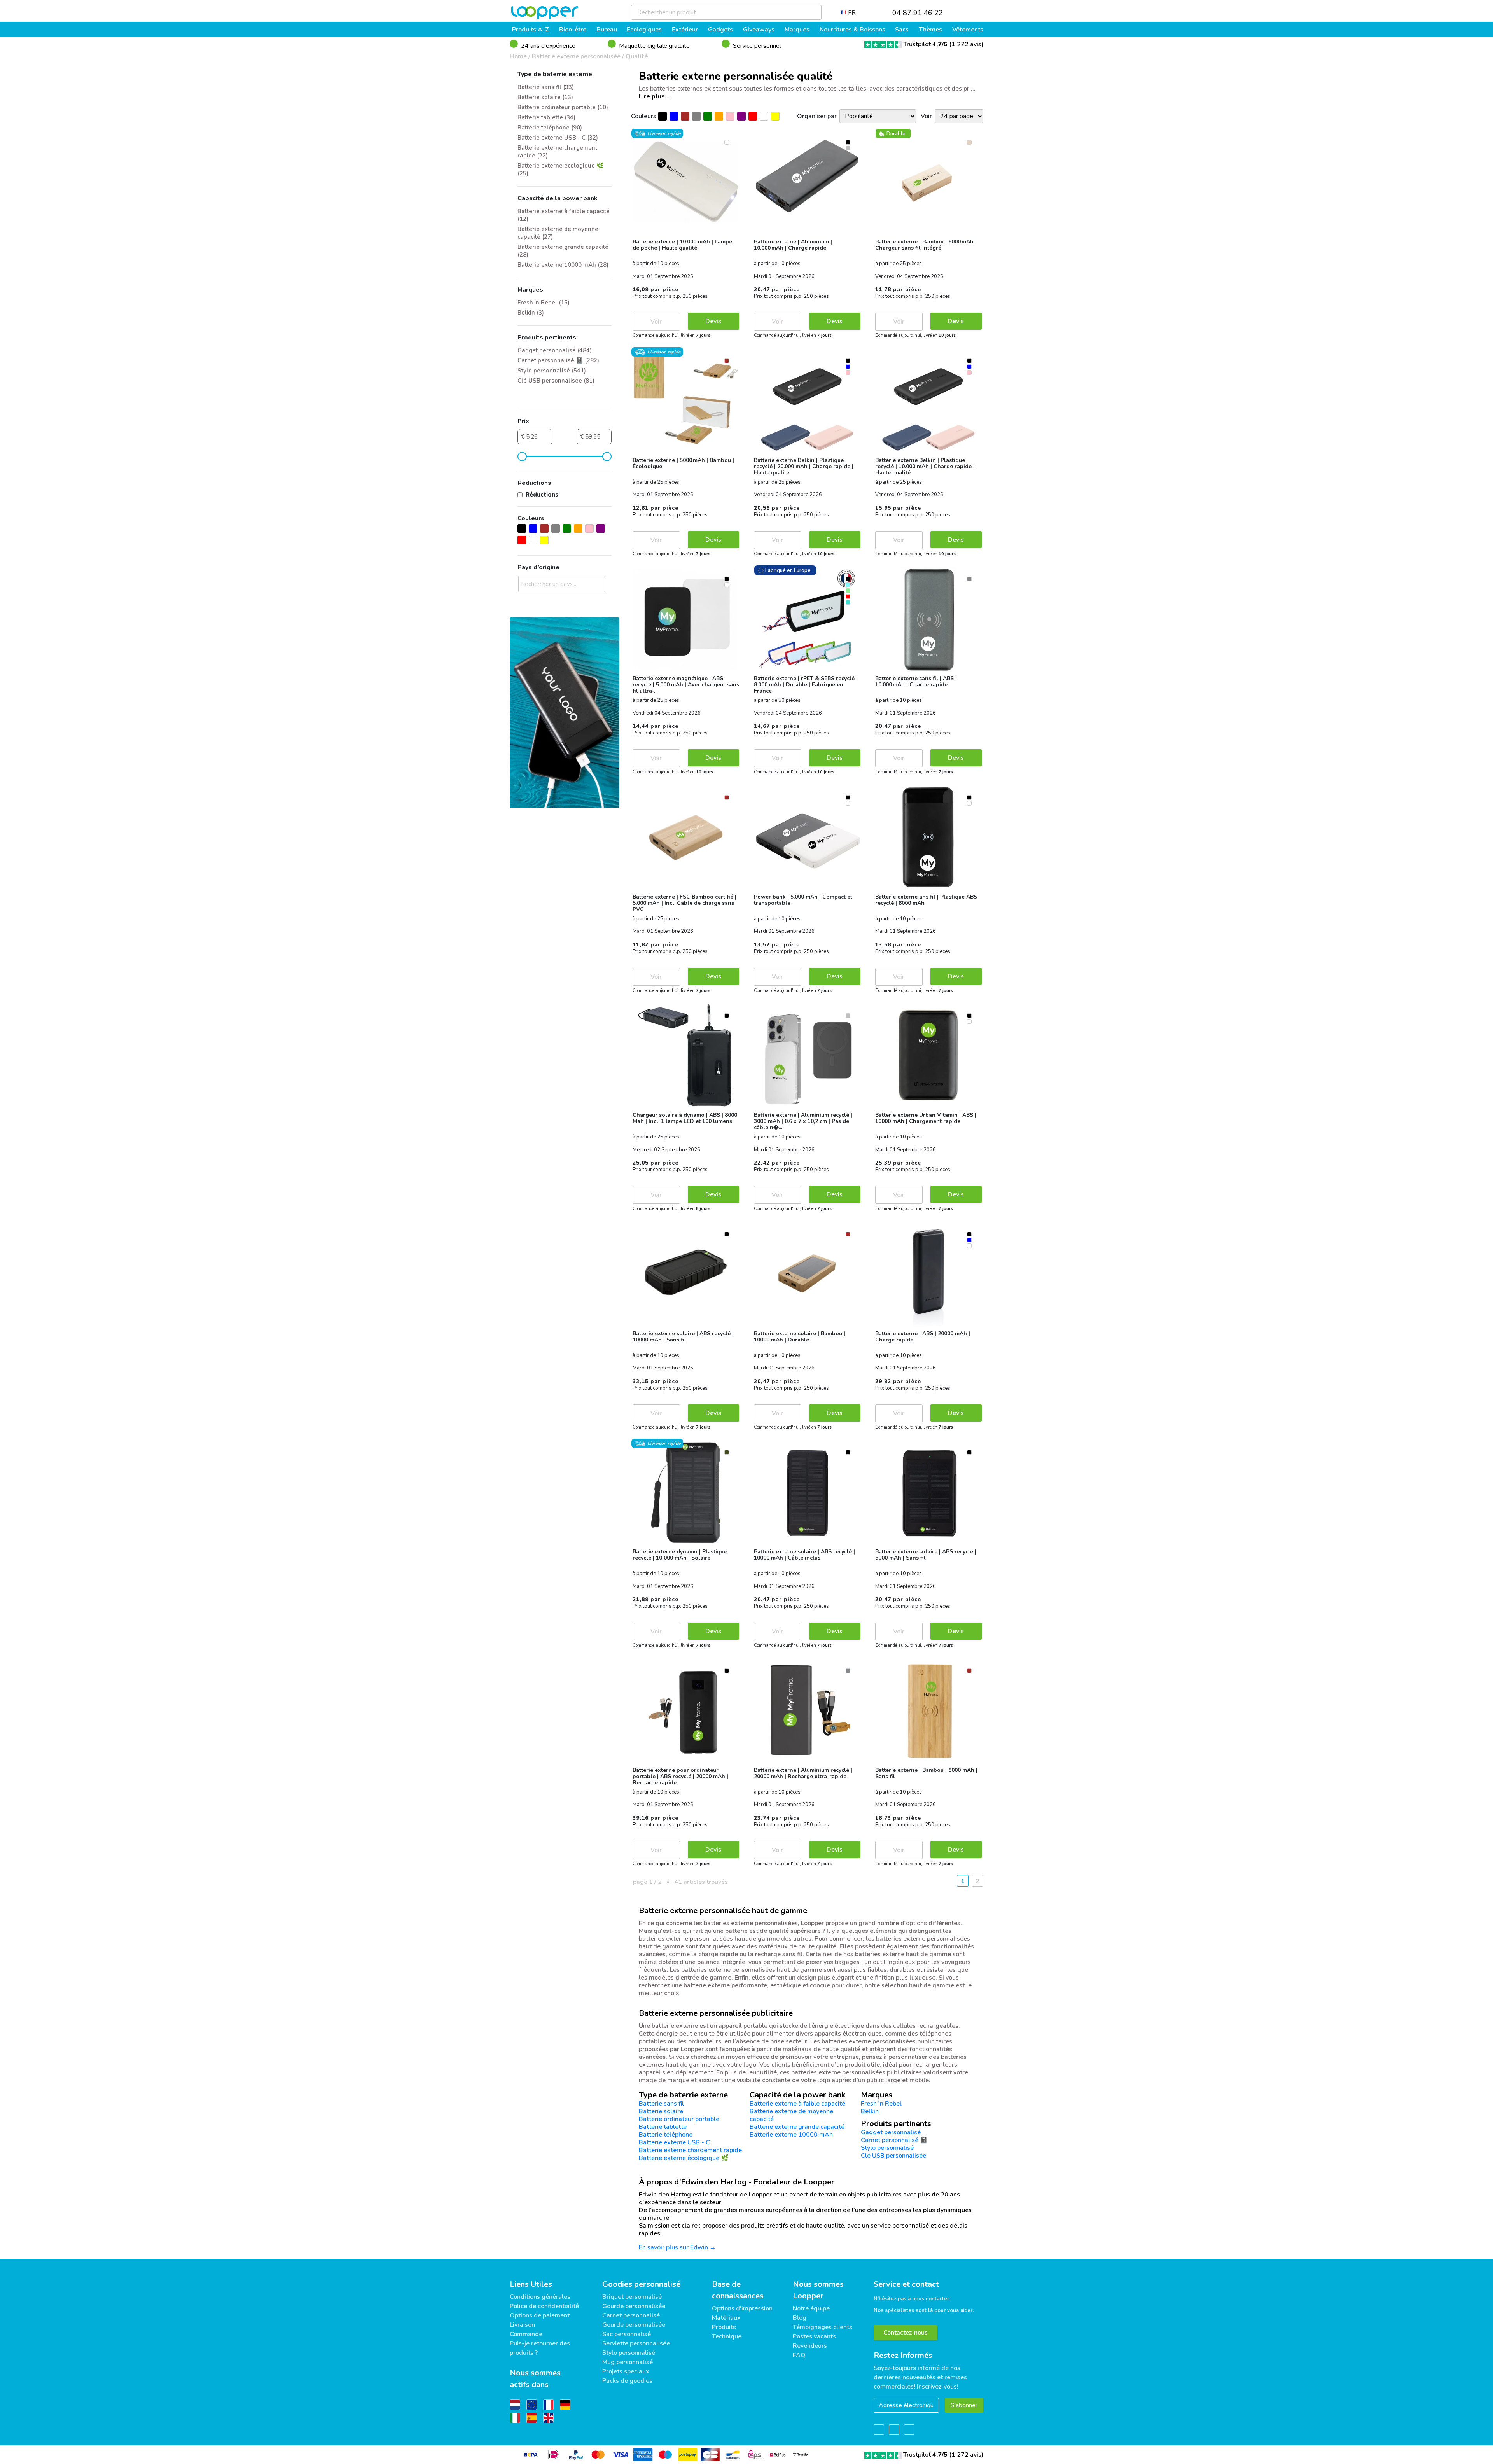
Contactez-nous (906, 2333)
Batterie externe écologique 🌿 (684, 2158)
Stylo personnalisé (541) (552, 371)
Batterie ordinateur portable (679, 2119)
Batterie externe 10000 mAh (791, 2135)
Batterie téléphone (666, 2135)
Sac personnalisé (627, 2334)
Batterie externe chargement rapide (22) (557, 152)
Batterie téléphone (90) (550, 128)
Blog (800, 2318)
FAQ (799, 2355)
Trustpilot (925, 44)
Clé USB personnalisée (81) (556, 381)
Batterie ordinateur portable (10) (563, 107)
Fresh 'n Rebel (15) (544, 303)
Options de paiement (540, 2315)
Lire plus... (654, 96)
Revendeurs (810, 2346)
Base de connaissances (738, 2290)
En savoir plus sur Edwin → (677, 2247)
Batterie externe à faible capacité (797, 2104)
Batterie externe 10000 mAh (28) (563, 265)
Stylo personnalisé (887, 2148)
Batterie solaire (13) (545, 97)
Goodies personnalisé (641, 2284)
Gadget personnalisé (891, 2132)
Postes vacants (814, 2336)
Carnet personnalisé (631, 2315)
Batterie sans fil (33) (546, 87)
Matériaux (726, 2318)
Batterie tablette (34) (546, 117)
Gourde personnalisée (634, 2306)
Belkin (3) (531, 313)
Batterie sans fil (661, 2104)
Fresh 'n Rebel (881, 2104)
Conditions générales (540, 2297)
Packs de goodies (627, 2381)
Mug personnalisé (628, 2362)
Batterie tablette (663, 2127)
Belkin (870, 2111)
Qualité (637, 56)
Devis (713, 321)
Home (518, 56)
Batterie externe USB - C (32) (558, 138)
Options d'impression (742, 2308)
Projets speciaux (626, 2371)
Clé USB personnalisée (893, 2156)
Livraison (522, 2325)
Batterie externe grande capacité (797, 2127)
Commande (526, 2334)
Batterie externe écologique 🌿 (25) (561, 170)
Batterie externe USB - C (674, 2142)
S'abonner (964, 2405)
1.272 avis (966, 44)
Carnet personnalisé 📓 (894, 2140)
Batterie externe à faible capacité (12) (564, 215)
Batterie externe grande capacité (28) (563, 251)
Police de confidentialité (544, 2306)
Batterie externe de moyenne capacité (791, 2115)
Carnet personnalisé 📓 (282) (558, 360)
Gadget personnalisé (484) (555, 350)
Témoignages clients (823, 2327)
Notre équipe (811, 2308)
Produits (724, 2327)
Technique (727, 2336)
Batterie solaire (661, 2111)
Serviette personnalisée (636, 2343)
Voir (656, 322)
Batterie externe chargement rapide (690, 2150)
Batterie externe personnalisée (576, 56)
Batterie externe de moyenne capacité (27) (558, 233)
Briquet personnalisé (632, 2297)
